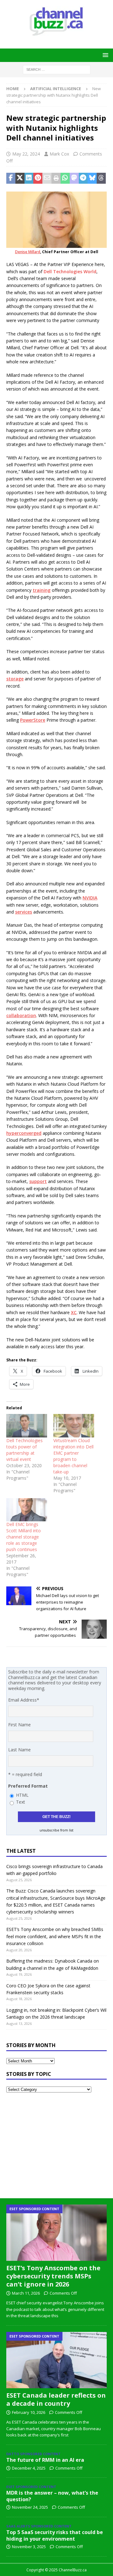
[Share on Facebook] (11, 178)
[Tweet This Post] (20, 178)
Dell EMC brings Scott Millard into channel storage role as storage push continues (24, 1537)
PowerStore (33, 720)
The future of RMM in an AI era (45, 2460)
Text (21, 1802)
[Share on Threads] (101, 178)
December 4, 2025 (29, 2468)
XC (74, 1312)
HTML (22, 1795)
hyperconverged (24, 1133)
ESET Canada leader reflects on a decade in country (56, 2399)
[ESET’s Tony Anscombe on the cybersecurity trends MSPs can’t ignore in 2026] (56, 2233)
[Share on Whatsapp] (65, 178)
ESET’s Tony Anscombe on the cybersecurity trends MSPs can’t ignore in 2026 (53, 2276)
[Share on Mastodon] (74, 178)
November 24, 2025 (30, 2507)
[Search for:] (57, 69)
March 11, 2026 (26, 2293)
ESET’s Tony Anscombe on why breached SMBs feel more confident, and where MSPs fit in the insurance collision (55, 1936)
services (24, 912)
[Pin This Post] (38, 178)
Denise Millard (28, 252)
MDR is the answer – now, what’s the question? (52, 2496)
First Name (19, 1725)
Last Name (19, 1750)
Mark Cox (59, 154)
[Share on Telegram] (83, 178)
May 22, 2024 (26, 154)
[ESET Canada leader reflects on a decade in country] (56, 2360)
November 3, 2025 (29, 2547)
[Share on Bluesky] (92, 178)
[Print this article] (56, 178)
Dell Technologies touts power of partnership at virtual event (24, 1450)
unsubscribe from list (56, 1830)
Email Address (24, 1700)
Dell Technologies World (70, 271)
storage (15, 679)
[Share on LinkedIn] (29, 178)
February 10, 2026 (29, 2412)
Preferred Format (28, 1786)
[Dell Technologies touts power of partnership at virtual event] (27, 1426)
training (42, 590)
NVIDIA (90, 898)
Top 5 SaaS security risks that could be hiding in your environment (55, 2535)
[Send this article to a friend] (47, 178)
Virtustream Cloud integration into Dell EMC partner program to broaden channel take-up (73, 1456)
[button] (104, 55)
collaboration (21, 1015)
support (38, 1181)
